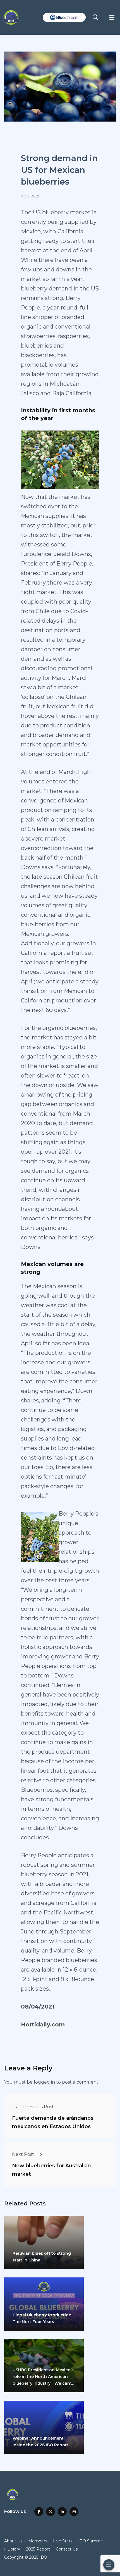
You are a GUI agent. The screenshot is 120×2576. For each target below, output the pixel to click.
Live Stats (63, 2541)
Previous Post (39, 2107)
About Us (13, 2541)
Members (38, 2541)
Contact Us (67, 2549)
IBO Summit (91, 2541)
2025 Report (38, 2549)
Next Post (23, 2154)
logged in (44, 2082)
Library (14, 2549)
